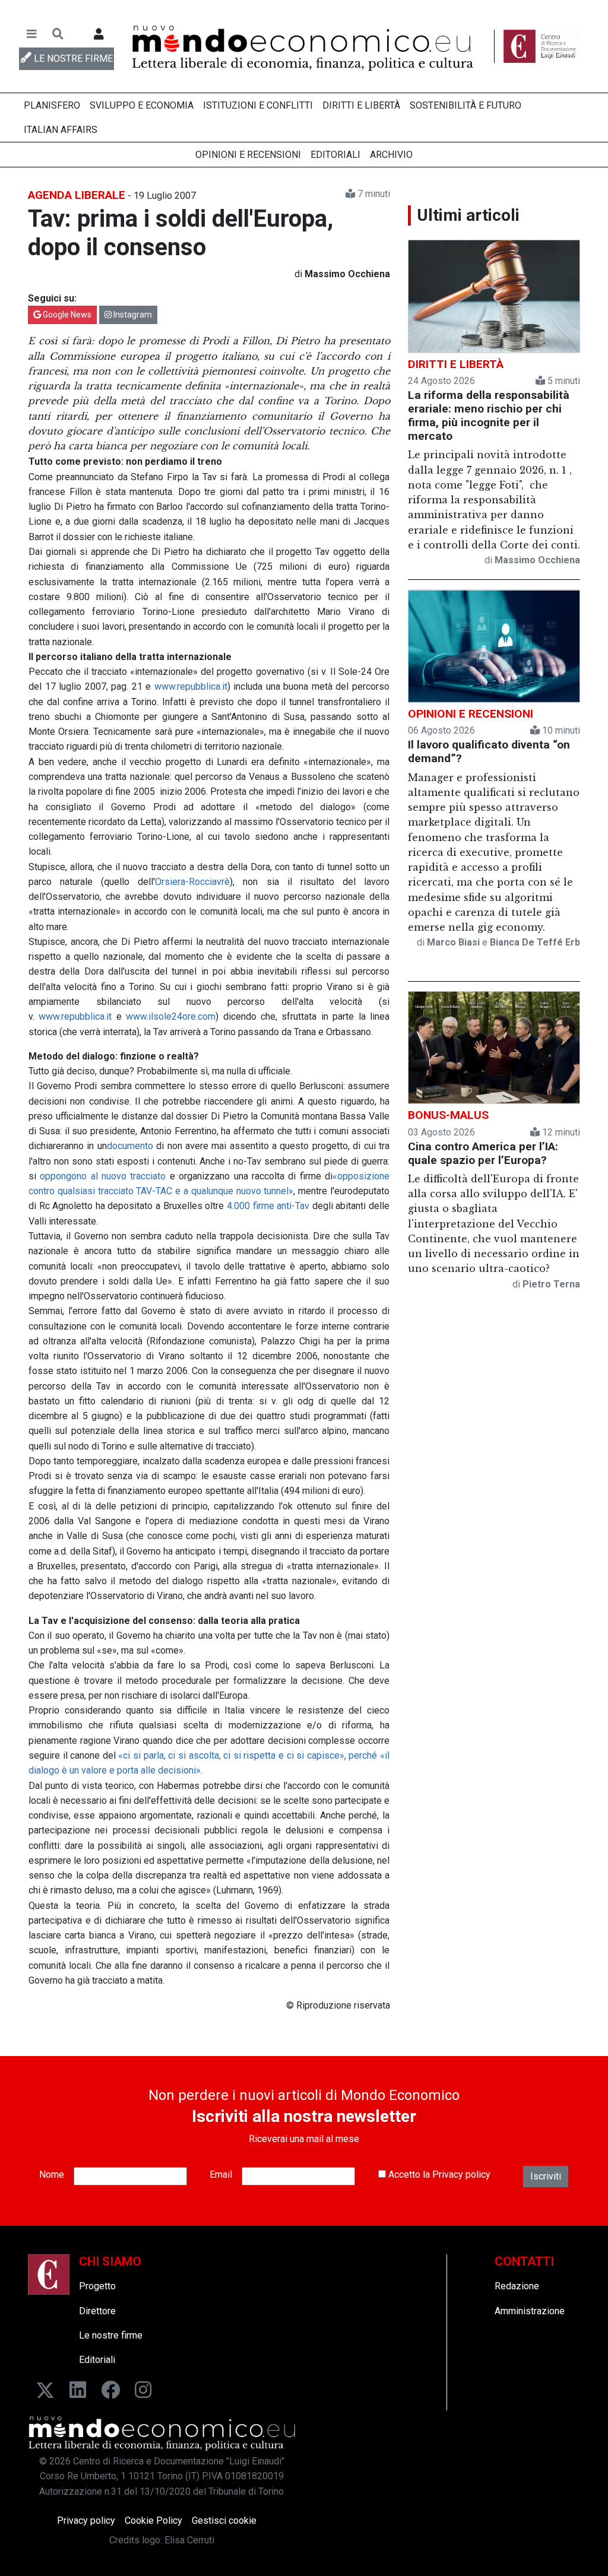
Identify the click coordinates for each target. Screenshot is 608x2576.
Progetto (97, 2286)
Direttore (97, 2311)
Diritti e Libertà (361, 105)
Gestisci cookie (224, 2521)
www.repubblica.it (191, 686)
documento (130, 1146)
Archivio (391, 155)
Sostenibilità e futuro (465, 105)
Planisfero (52, 105)
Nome (52, 2174)
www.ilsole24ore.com (171, 1016)
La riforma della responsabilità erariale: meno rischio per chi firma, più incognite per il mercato (489, 415)
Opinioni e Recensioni (248, 155)
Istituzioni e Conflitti (258, 105)
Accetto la (438, 2174)
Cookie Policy (153, 2521)
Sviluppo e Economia (142, 105)
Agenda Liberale (77, 195)
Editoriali (335, 155)
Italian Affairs (61, 130)
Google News (66, 315)
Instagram (132, 315)
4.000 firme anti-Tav (268, 1206)
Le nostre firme (111, 2335)
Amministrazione (530, 2311)
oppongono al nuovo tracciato (103, 1176)
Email (221, 2174)
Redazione (517, 2286)
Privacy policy (461, 2174)
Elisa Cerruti (189, 2540)
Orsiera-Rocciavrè (192, 882)
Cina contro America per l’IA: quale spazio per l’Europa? (483, 1153)
